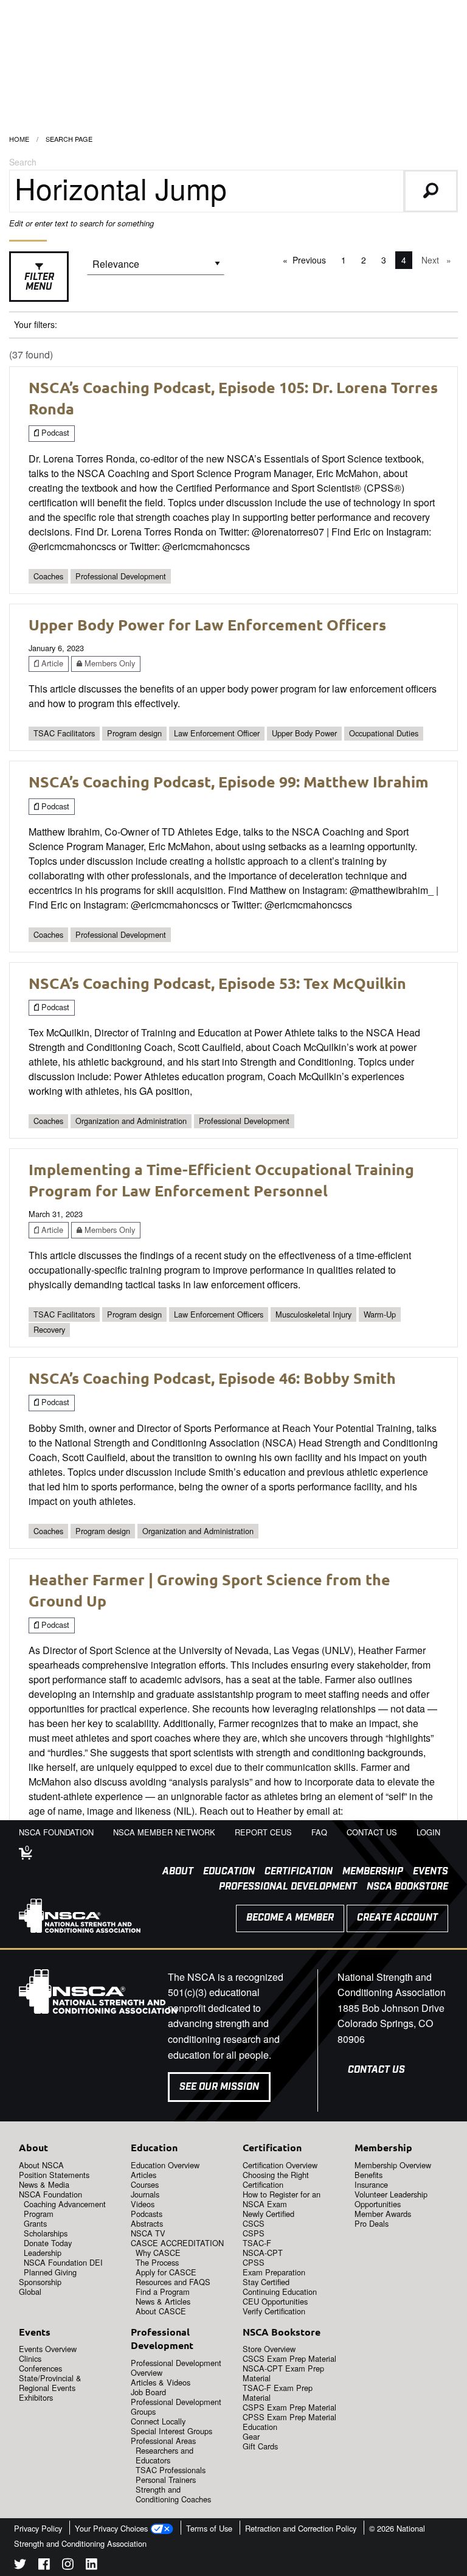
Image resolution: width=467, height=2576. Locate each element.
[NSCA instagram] (68, 2566)
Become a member (290, 1918)
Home (19, 139)
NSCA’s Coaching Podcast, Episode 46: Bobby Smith (212, 1378)
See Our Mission (219, 2087)
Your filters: (36, 324)
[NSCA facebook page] (44, 2566)
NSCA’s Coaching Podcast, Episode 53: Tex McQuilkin (217, 983)
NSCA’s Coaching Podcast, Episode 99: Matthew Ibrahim (229, 781)
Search (23, 162)
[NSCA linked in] (92, 2566)
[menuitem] (173, 1872)
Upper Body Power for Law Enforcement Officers (207, 624)
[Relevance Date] (156, 268)
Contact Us (376, 2070)
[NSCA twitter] (20, 2566)
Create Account (397, 1918)
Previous (312, 260)
